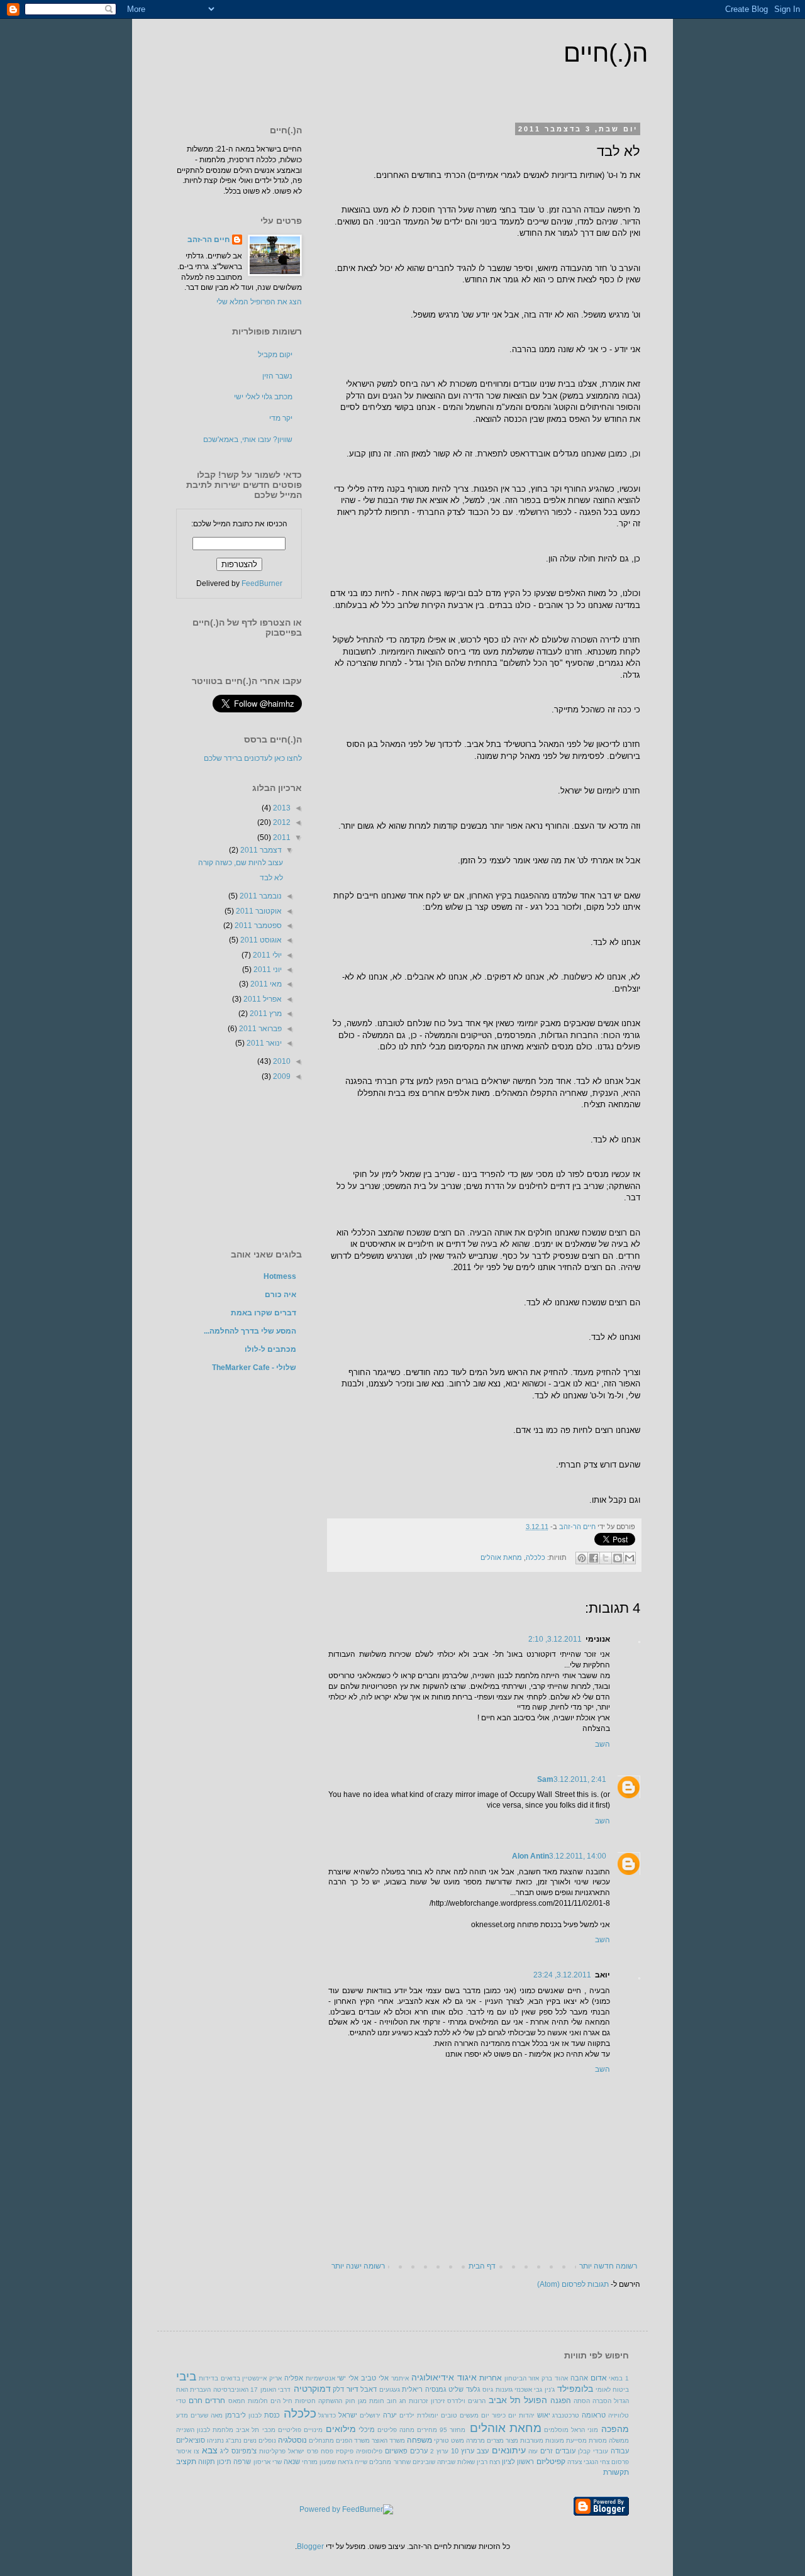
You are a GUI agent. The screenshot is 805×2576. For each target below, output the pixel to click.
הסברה (602, 2401)
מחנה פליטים (396, 2430)
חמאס (237, 2401)
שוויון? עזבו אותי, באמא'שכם (248, 439)
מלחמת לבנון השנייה (205, 2430)
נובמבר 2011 (260, 896)
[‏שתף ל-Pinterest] (582, 1558)
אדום (599, 2378)
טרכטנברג (566, 2415)
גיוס (488, 2390)
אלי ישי (348, 2378)
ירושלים (370, 2415)
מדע (182, 2415)
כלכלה (536, 1557)
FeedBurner (262, 583)
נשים (250, 2441)
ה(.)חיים (606, 53)
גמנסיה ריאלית (424, 2389)
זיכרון (438, 2401)
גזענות (504, 2390)
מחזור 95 (452, 2430)
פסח (327, 2451)
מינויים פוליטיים (300, 2430)
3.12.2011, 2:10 (555, 1639)
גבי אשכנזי (528, 2390)
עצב (483, 2451)
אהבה (579, 2378)
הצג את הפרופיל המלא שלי (259, 302)
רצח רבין (488, 2462)
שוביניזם (424, 2462)
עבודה (620, 2451)
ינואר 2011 (263, 1043)
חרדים (215, 2401)
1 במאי (619, 2378)
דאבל (369, 2389)
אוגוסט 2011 (260, 940)
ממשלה (619, 2441)
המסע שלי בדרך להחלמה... (250, 1331)
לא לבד (271, 878)
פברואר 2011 (259, 1029)
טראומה (594, 2415)
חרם (196, 2401)
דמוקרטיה (312, 2389)
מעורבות (532, 2441)
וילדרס (456, 2401)
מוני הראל (585, 2430)
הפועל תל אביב (518, 2400)
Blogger (310, 2546)
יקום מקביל (275, 355)
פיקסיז (345, 2451)
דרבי (284, 2390)
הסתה (582, 2401)
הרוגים (477, 2401)
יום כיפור (504, 2415)
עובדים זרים (558, 2451)
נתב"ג (234, 2441)
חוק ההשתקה (336, 2401)
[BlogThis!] (618, 1558)
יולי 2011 (266, 955)
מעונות (555, 2441)
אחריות (491, 2378)
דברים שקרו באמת (264, 1313)
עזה (533, 2451)
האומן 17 (263, 2390)
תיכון (224, 2462)
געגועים (390, 2390)
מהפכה (615, 2429)
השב (602, 1744)
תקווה (207, 2462)
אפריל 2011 (262, 999)
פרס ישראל (303, 2451)
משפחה (419, 2440)
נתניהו (215, 2441)
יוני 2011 (267, 970)
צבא (210, 2450)
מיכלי (367, 2430)
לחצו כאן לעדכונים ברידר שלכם (253, 758)
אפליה (294, 2378)
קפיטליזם (551, 2462)
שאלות (466, 2462)
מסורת (598, 2441)
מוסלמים (556, 2430)
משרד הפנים (353, 2441)
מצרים (495, 2441)
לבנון (255, 2415)
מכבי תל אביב (255, 2430)
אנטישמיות (320, 2378)
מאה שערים (207, 2415)
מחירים (427, 2430)
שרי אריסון (268, 2462)
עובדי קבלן (593, 2451)
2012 (281, 822)
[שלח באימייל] (630, 1558)
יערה (390, 2415)
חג (403, 2401)
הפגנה (561, 2401)
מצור (512, 2441)
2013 (281, 808)
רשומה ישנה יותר (358, 2266)
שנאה (292, 2462)
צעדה (575, 2462)
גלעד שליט (464, 2389)
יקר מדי (281, 418)
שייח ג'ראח (353, 2462)
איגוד (467, 2377)
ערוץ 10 (463, 2451)
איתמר (400, 2378)
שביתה (446, 2462)
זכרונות (418, 2401)
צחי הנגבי (597, 2462)
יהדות (527, 2415)
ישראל (348, 2415)
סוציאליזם (191, 2440)
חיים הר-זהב (576, 1527)
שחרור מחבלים (390, 2462)
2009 (281, 1076)
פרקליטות (272, 2451)
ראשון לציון (518, 2462)
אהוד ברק (555, 2378)
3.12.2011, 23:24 (562, 1975)
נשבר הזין (277, 376)
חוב (392, 2401)
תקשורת (616, 2472)
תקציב (186, 2462)
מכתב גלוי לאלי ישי (263, 397)
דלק (338, 2389)
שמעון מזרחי (319, 2462)
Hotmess (280, 1276)
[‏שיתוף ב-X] (606, 1558)
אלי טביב (375, 2378)
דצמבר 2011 (260, 850)
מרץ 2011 (265, 1014)
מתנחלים (321, 2441)
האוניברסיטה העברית (219, 2390)
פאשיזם (396, 2451)
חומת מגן (371, 2401)
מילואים (341, 2429)
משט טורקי (449, 2441)
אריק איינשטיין (262, 2378)
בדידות (208, 2378)
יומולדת (428, 2415)
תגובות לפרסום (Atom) (573, 2284)
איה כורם (280, 1295)
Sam (545, 1779)
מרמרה (475, 2441)
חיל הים (281, 2401)
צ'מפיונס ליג (238, 2451)
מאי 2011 (265, 984)
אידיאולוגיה (433, 2377)
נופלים (267, 2441)
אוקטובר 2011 (258, 911)
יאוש (544, 2415)
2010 (281, 1061)
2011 (281, 837)
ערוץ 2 (439, 2451)
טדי (181, 2401)
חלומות (258, 2401)
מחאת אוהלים (501, 1557)
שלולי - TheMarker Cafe (254, 1368)
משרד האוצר (388, 2441)
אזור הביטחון (522, 2378)
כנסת (272, 2415)
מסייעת (576, 2441)
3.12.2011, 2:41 (580, 1779)
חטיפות (305, 2401)
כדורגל (327, 2415)
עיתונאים (509, 2450)
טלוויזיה (619, 2415)
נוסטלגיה (292, 2440)
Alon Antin (530, 1856)
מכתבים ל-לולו (270, 1349)
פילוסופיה (369, 2451)
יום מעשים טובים (465, 2415)
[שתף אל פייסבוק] (594, 1558)
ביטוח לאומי (612, 2390)
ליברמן (236, 2415)
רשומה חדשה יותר (608, 2266)
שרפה (242, 2462)
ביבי (186, 2376)
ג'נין (550, 2390)
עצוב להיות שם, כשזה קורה (241, 863)
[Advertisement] (239, 1164)
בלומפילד (575, 2389)
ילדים (407, 2415)
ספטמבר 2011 (257, 926)
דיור (353, 2389)
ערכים (419, 2451)
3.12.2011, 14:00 (578, 1856)
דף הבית (482, 2266)
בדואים (230, 2378)
